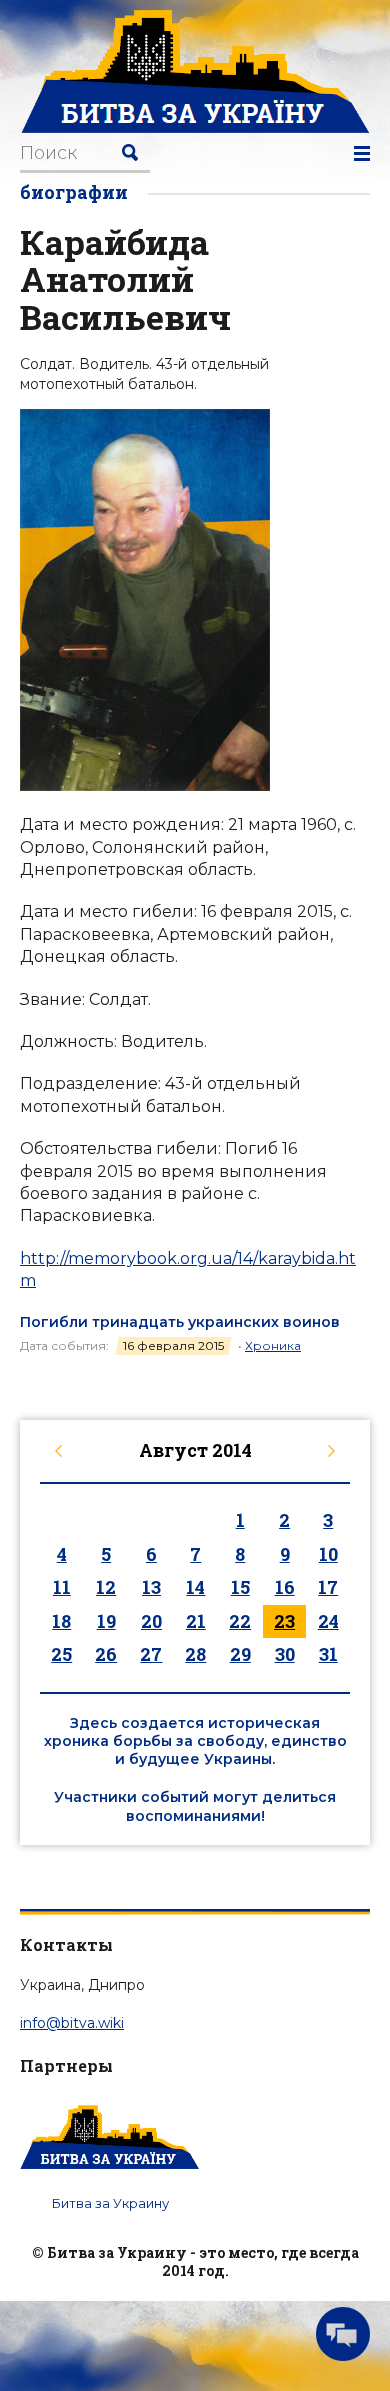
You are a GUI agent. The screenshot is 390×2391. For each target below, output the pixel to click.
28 (195, 1654)
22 (240, 1621)
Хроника (273, 1345)
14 (195, 1587)
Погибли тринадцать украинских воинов (180, 1322)
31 (328, 1654)
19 (106, 1621)
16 (285, 1587)
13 (151, 1587)
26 (106, 1654)
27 (151, 1654)
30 (285, 1654)
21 (196, 1621)
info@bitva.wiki (72, 2023)
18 (61, 1621)
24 (328, 1621)
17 (328, 1587)
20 (151, 1621)
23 (284, 1621)
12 (106, 1587)
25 (61, 1654)
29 (240, 1654)
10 (328, 1554)
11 (62, 1587)
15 (240, 1587)
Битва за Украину (110, 2203)
